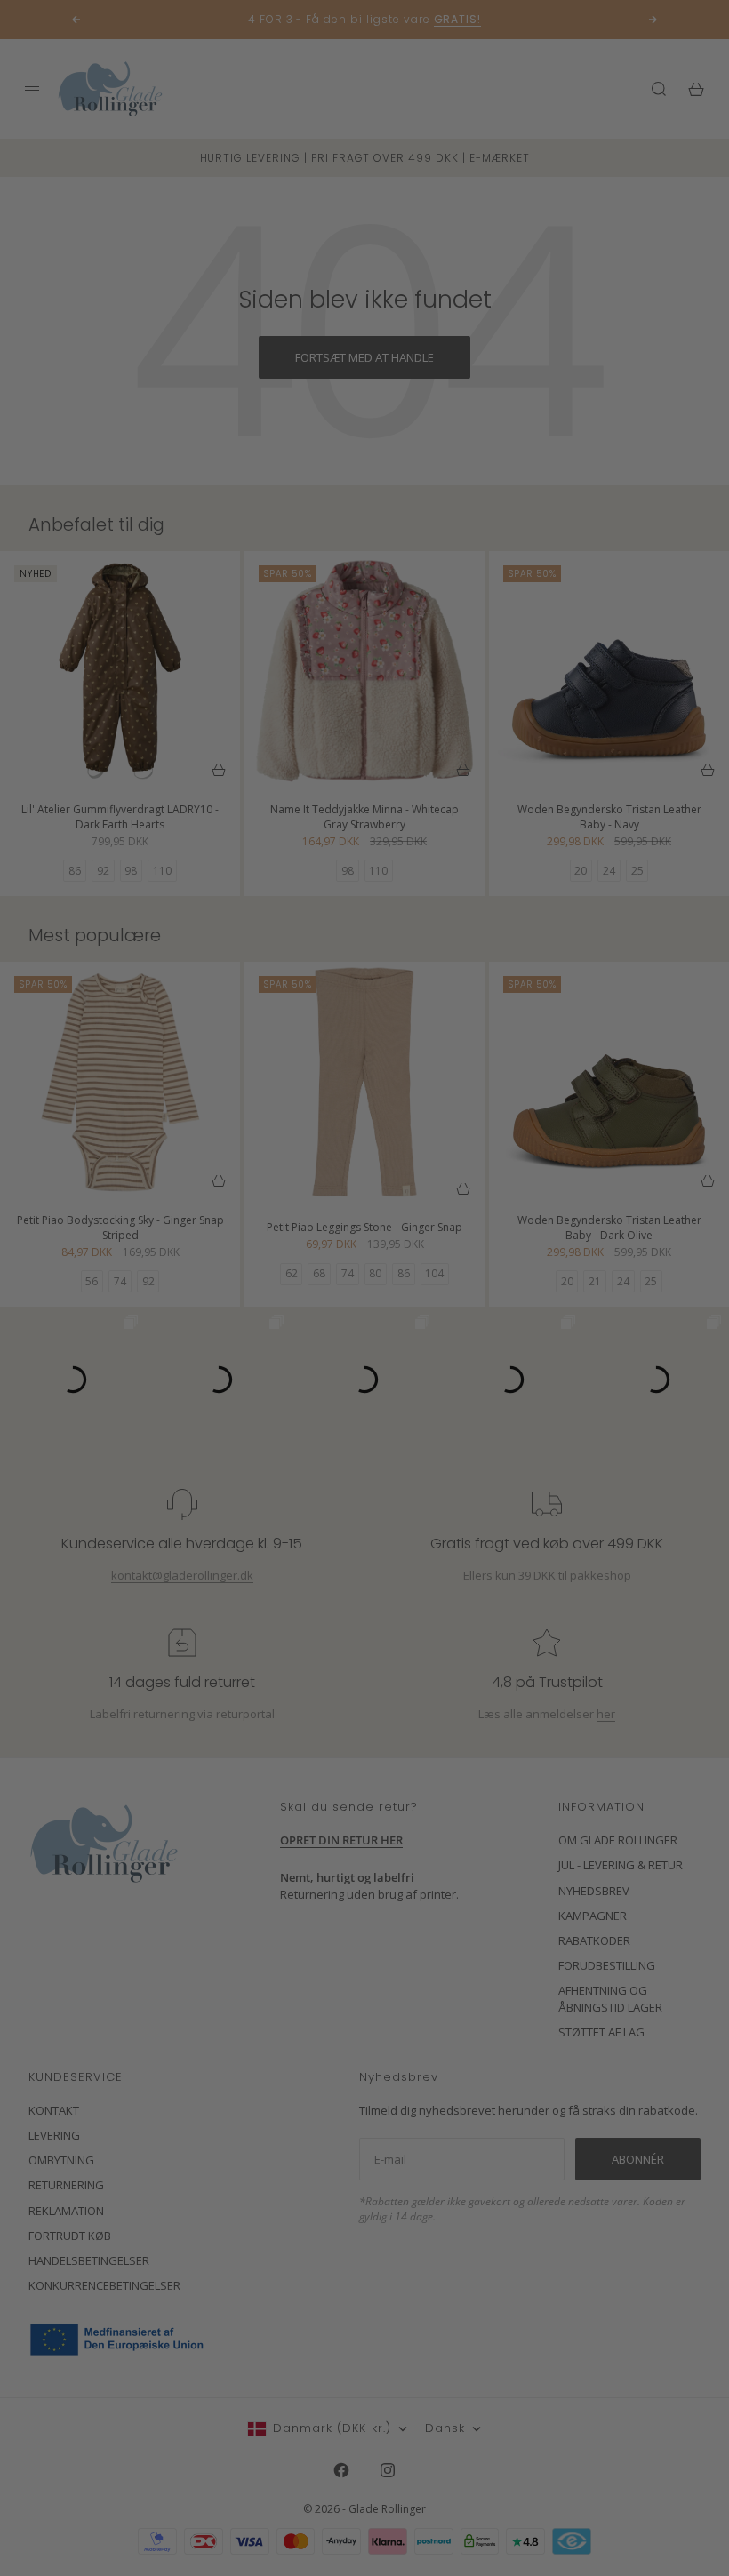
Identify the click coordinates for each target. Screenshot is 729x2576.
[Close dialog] (689, 1073)
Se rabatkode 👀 (191, 1386)
